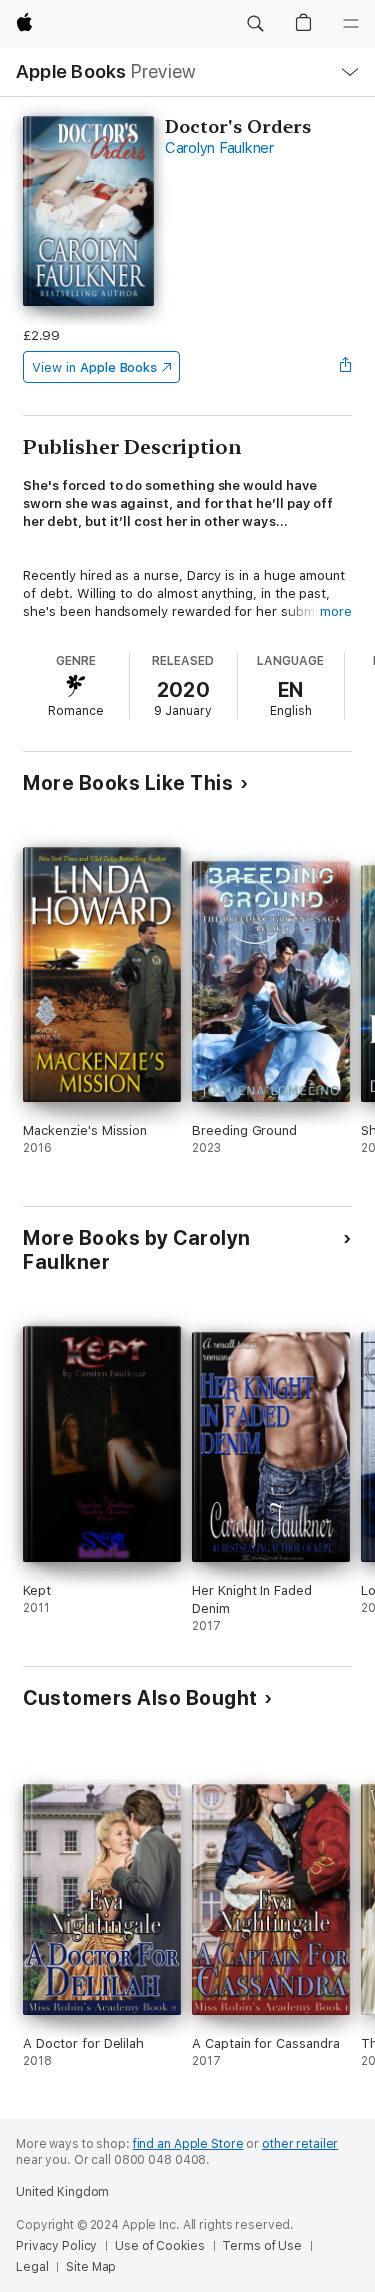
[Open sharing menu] (346, 367)
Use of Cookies (159, 2246)
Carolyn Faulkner (219, 148)
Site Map (91, 2267)
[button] (255, 24)
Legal (32, 2267)
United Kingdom (62, 2192)
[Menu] (351, 24)
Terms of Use (262, 2246)
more (336, 611)
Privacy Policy (56, 2246)
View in (94, 367)
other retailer (300, 2144)
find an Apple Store (188, 2144)
